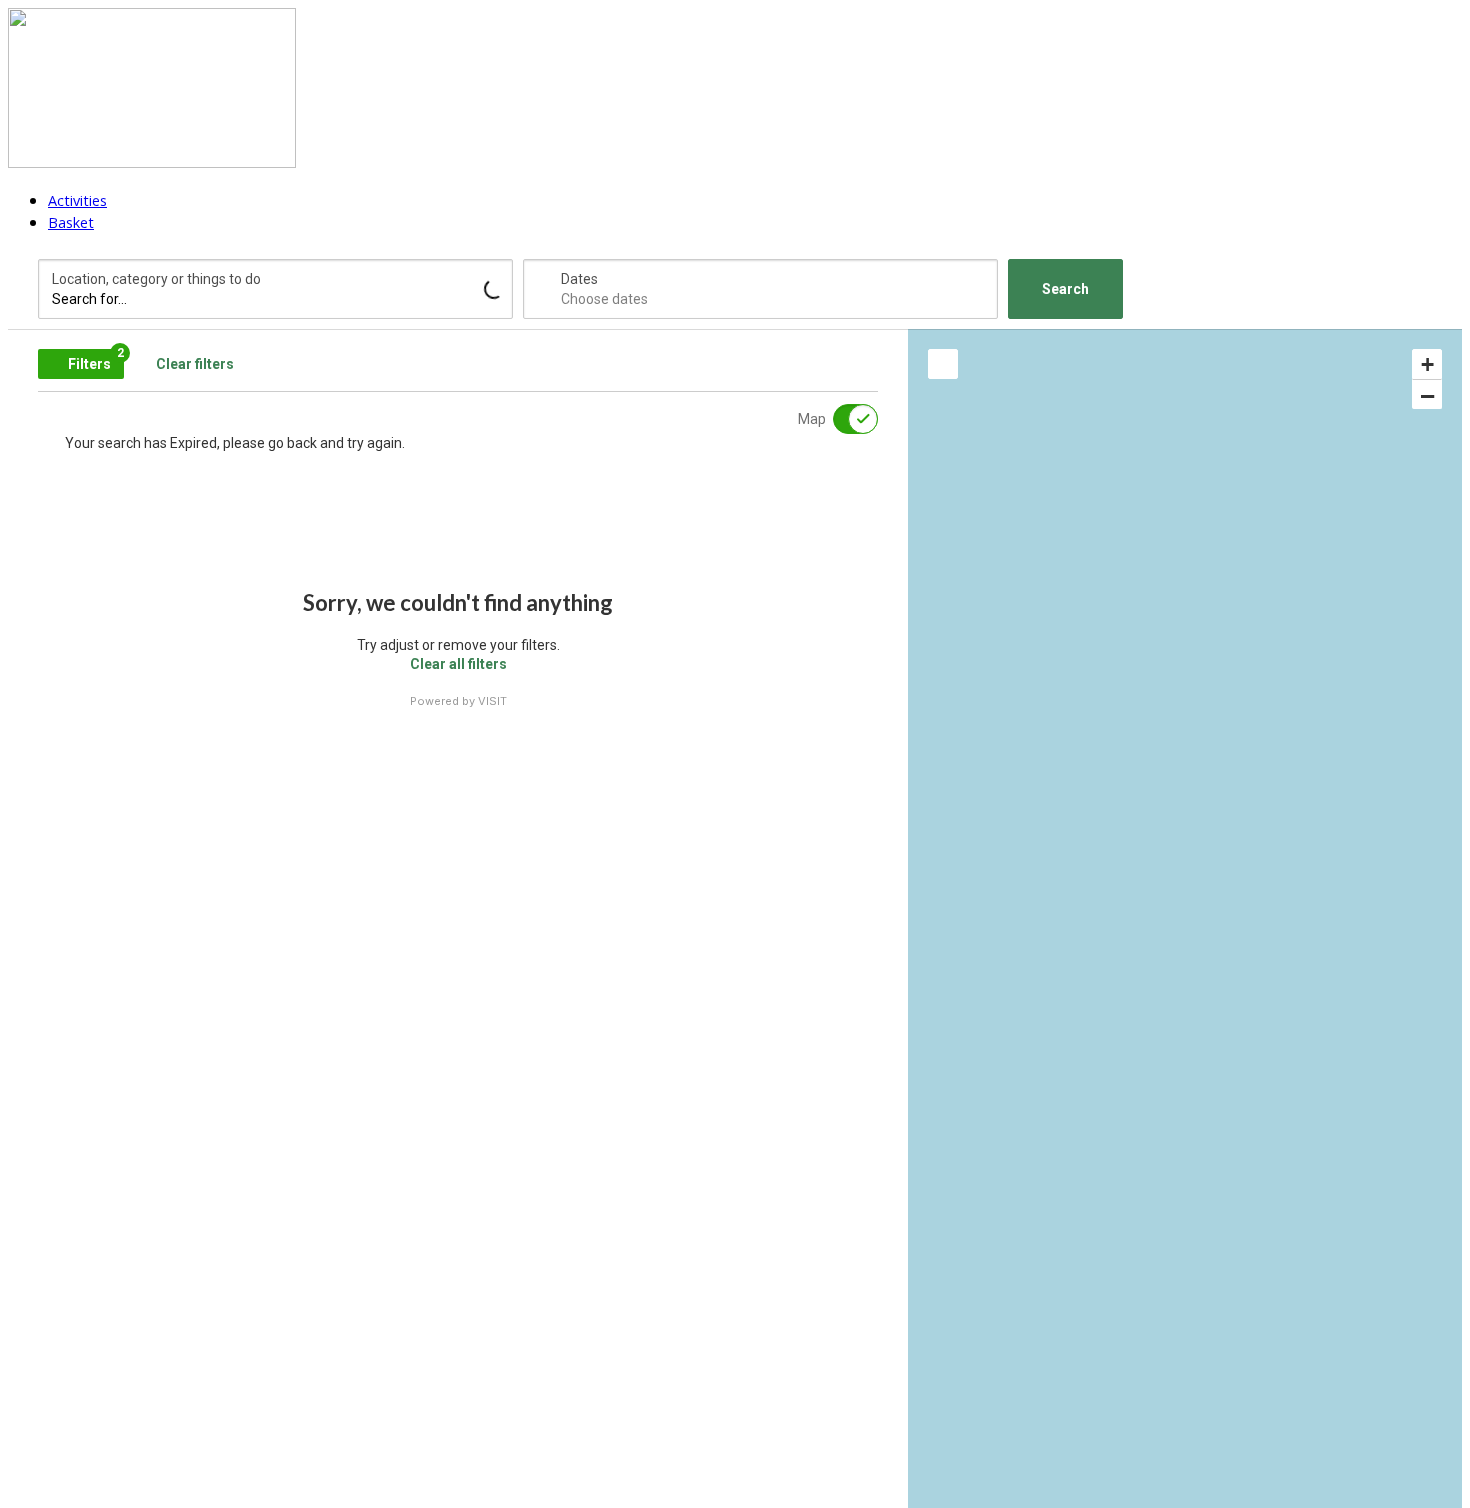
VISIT (492, 701)
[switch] (843, 419)
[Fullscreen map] (943, 364)
